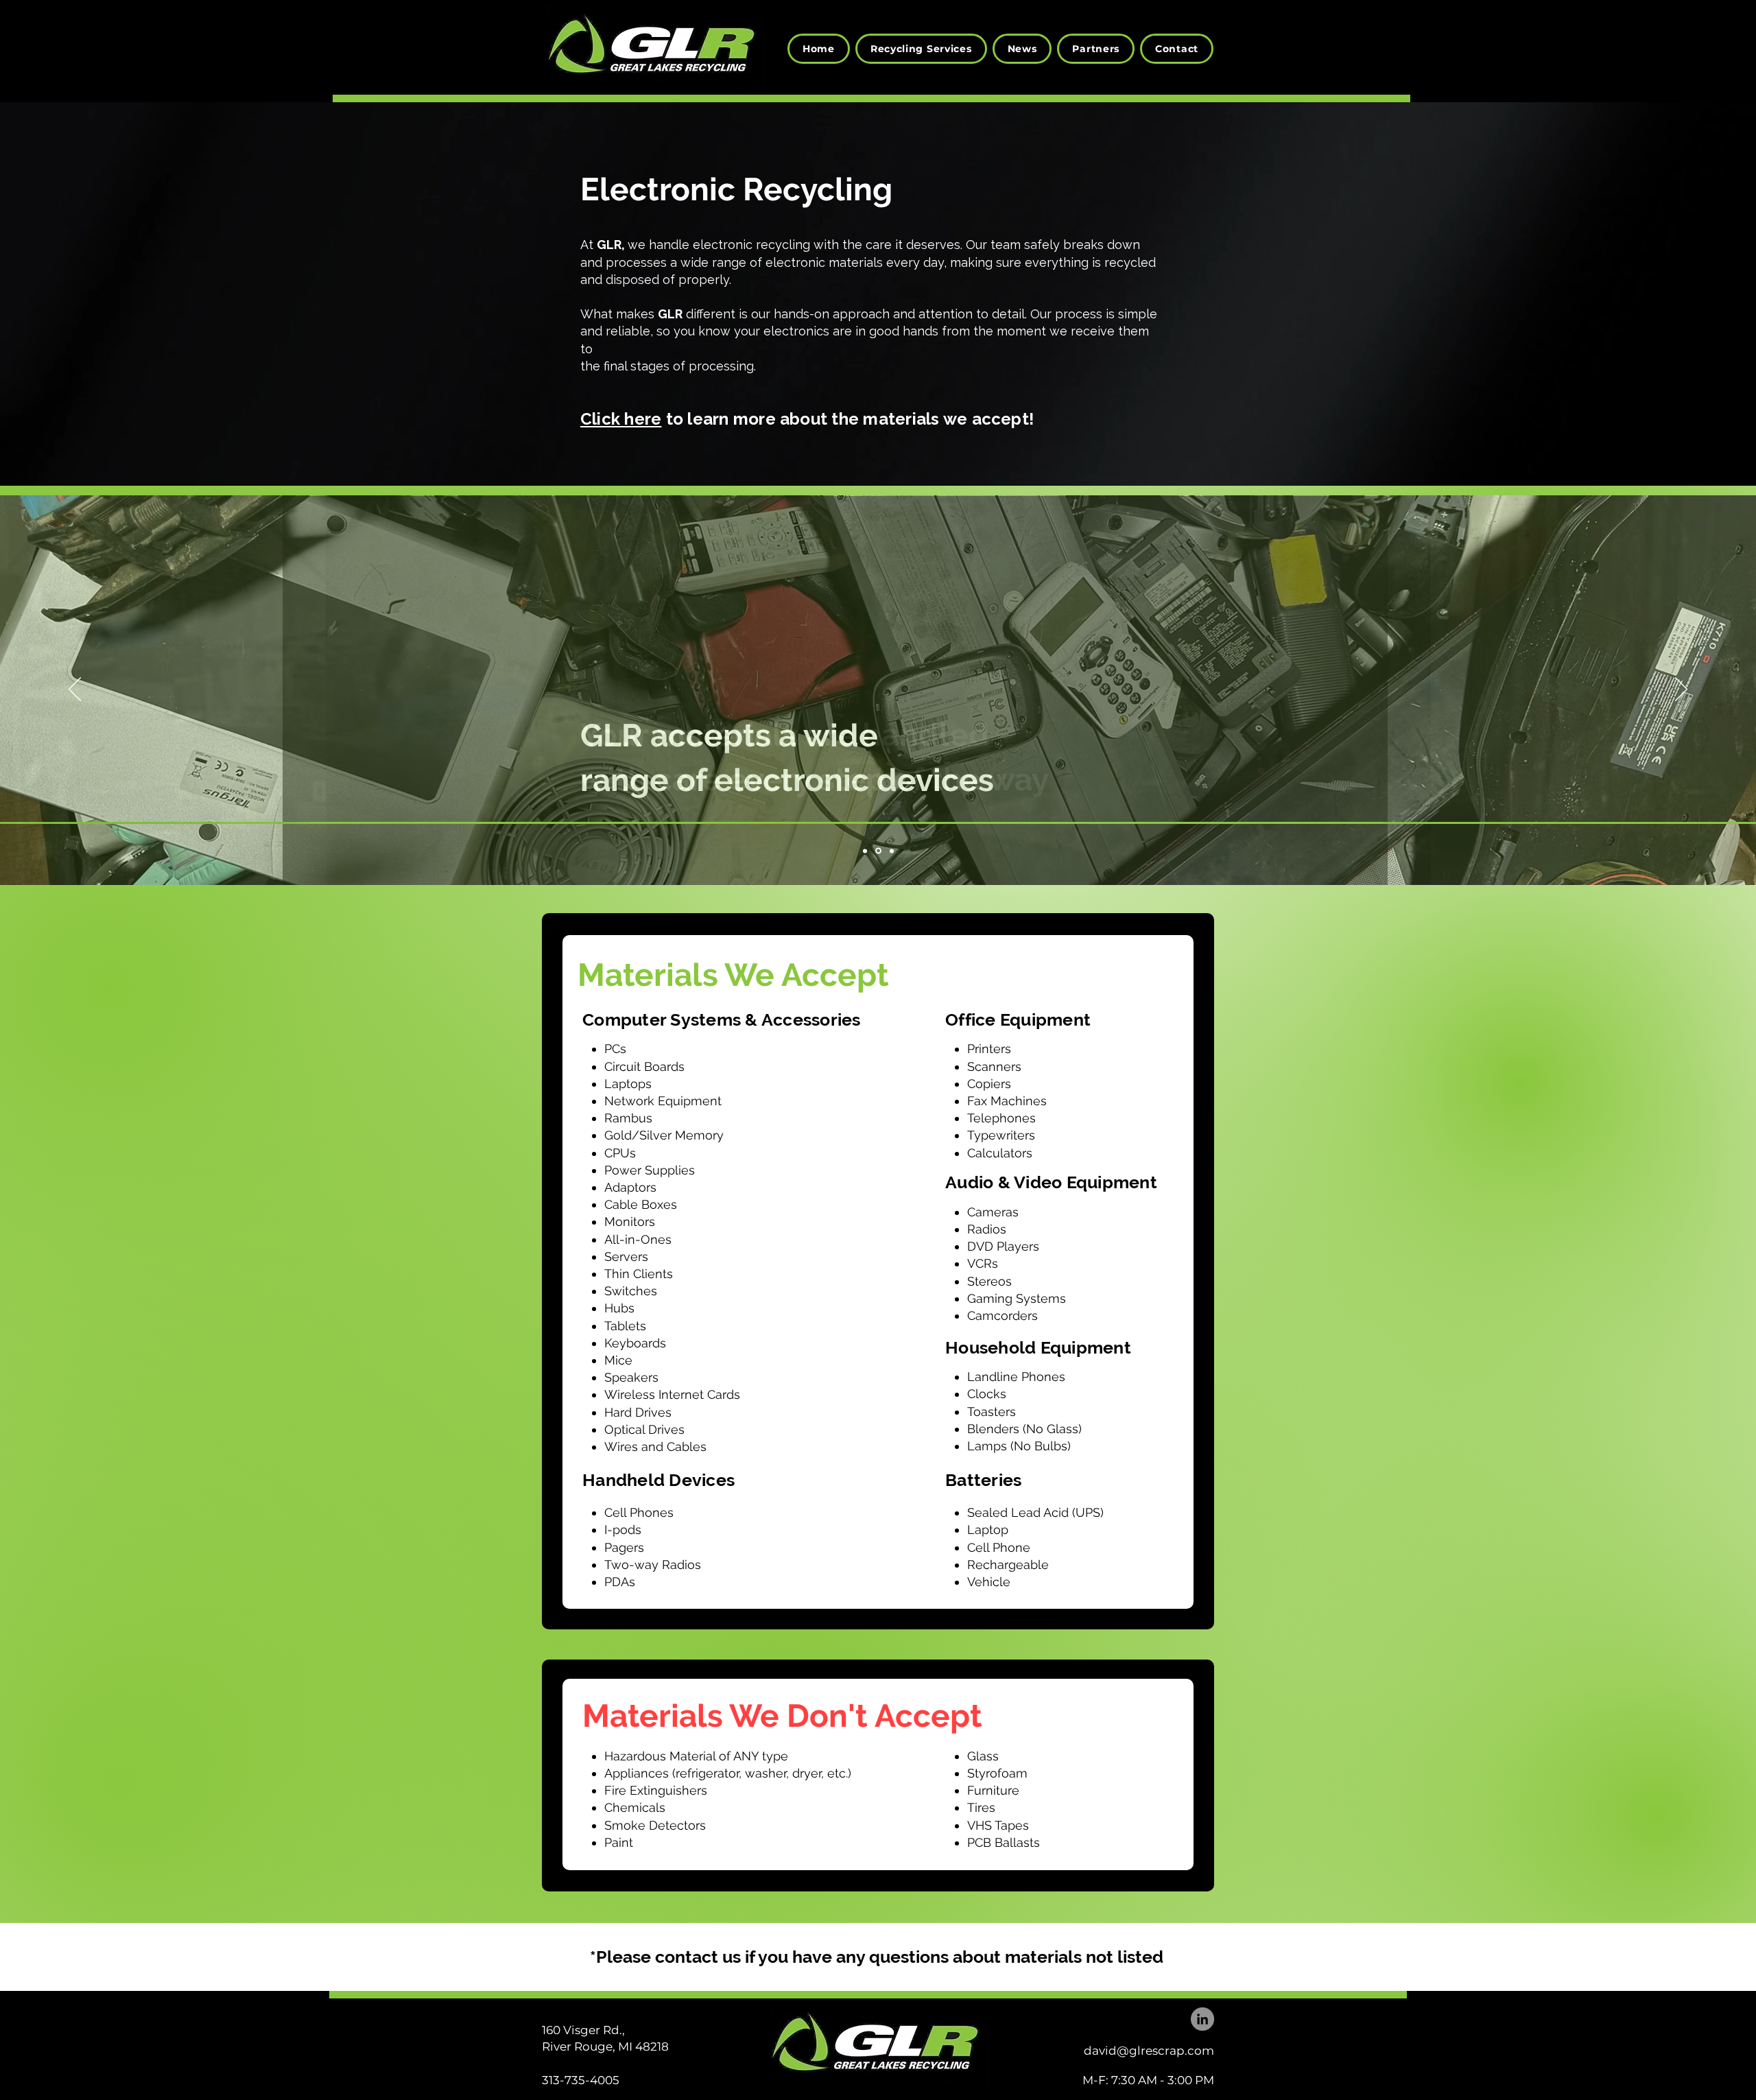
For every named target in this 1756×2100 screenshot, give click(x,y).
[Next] (1681, 690)
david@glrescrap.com (1149, 2051)
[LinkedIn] (1202, 2019)
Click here (621, 419)
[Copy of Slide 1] (892, 851)
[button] (921, 49)
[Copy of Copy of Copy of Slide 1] (866, 851)
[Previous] (75, 690)
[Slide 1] (879, 851)
